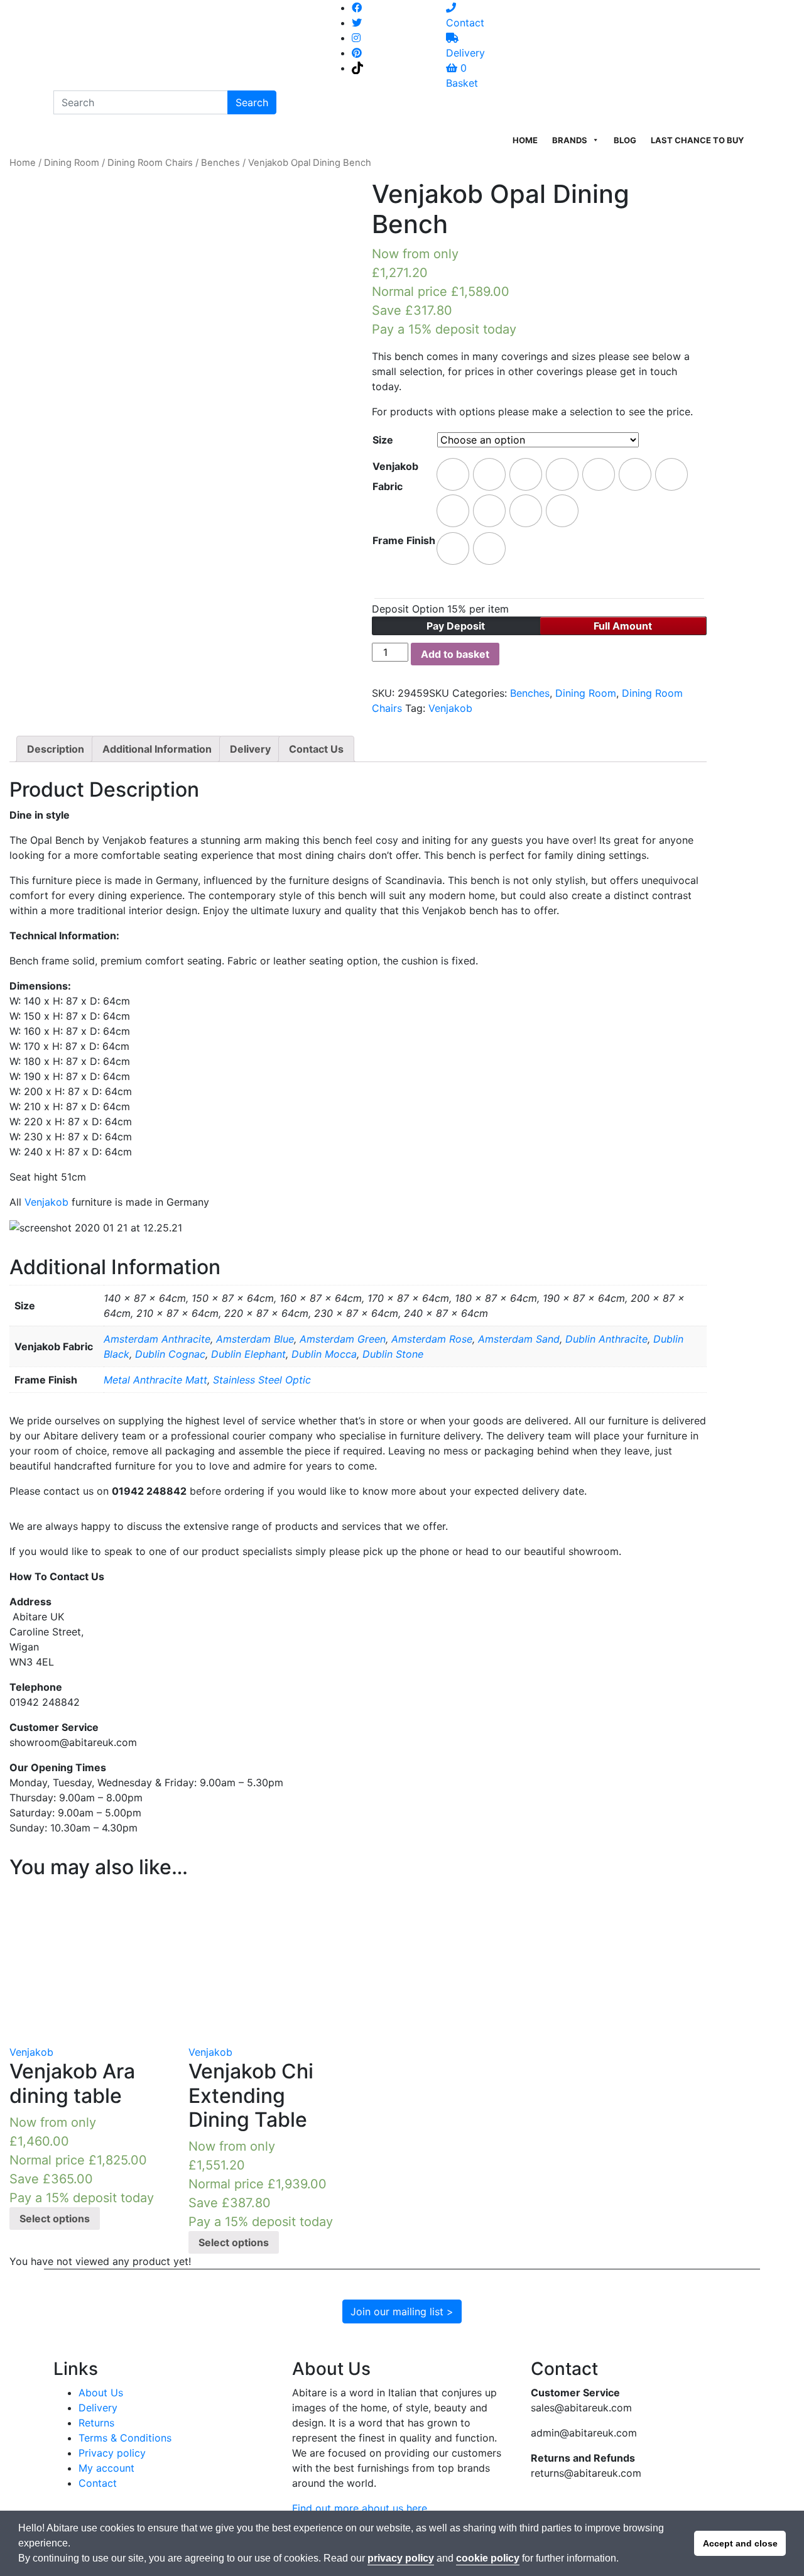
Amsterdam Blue (255, 1339)
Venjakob (450, 708)
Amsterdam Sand (519, 1339)
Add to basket (455, 654)
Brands (570, 140)
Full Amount (623, 626)
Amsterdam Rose (432, 1339)
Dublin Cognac (170, 1354)
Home (525, 140)
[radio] (453, 474)
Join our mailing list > (402, 2311)
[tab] (56, 749)
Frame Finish (404, 540)
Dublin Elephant (248, 1354)
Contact (98, 2483)
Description (56, 749)
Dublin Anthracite (606, 1339)
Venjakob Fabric (395, 476)
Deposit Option (440, 609)
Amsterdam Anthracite (157, 1339)
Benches (220, 163)
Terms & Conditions (125, 2438)
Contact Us (316, 749)
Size (383, 440)
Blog (625, 140)
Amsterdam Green (343, 1339)
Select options (55, 2219)
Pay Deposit (456, 626)
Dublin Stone (393, 1354)
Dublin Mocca (324, 1354)
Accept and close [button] (740, 2543)
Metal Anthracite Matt (155, 1380)
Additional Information (157, 749)
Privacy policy (112, 2453)
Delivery (250, 749)
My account (106, 2468)
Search (252, 102)
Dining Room (72, 163)
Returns (96, 2423)
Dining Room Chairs (150, 163)
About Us (101, 2393)
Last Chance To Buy (697, 140)
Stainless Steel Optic (262, 1380)
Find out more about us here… (364, 2508)
